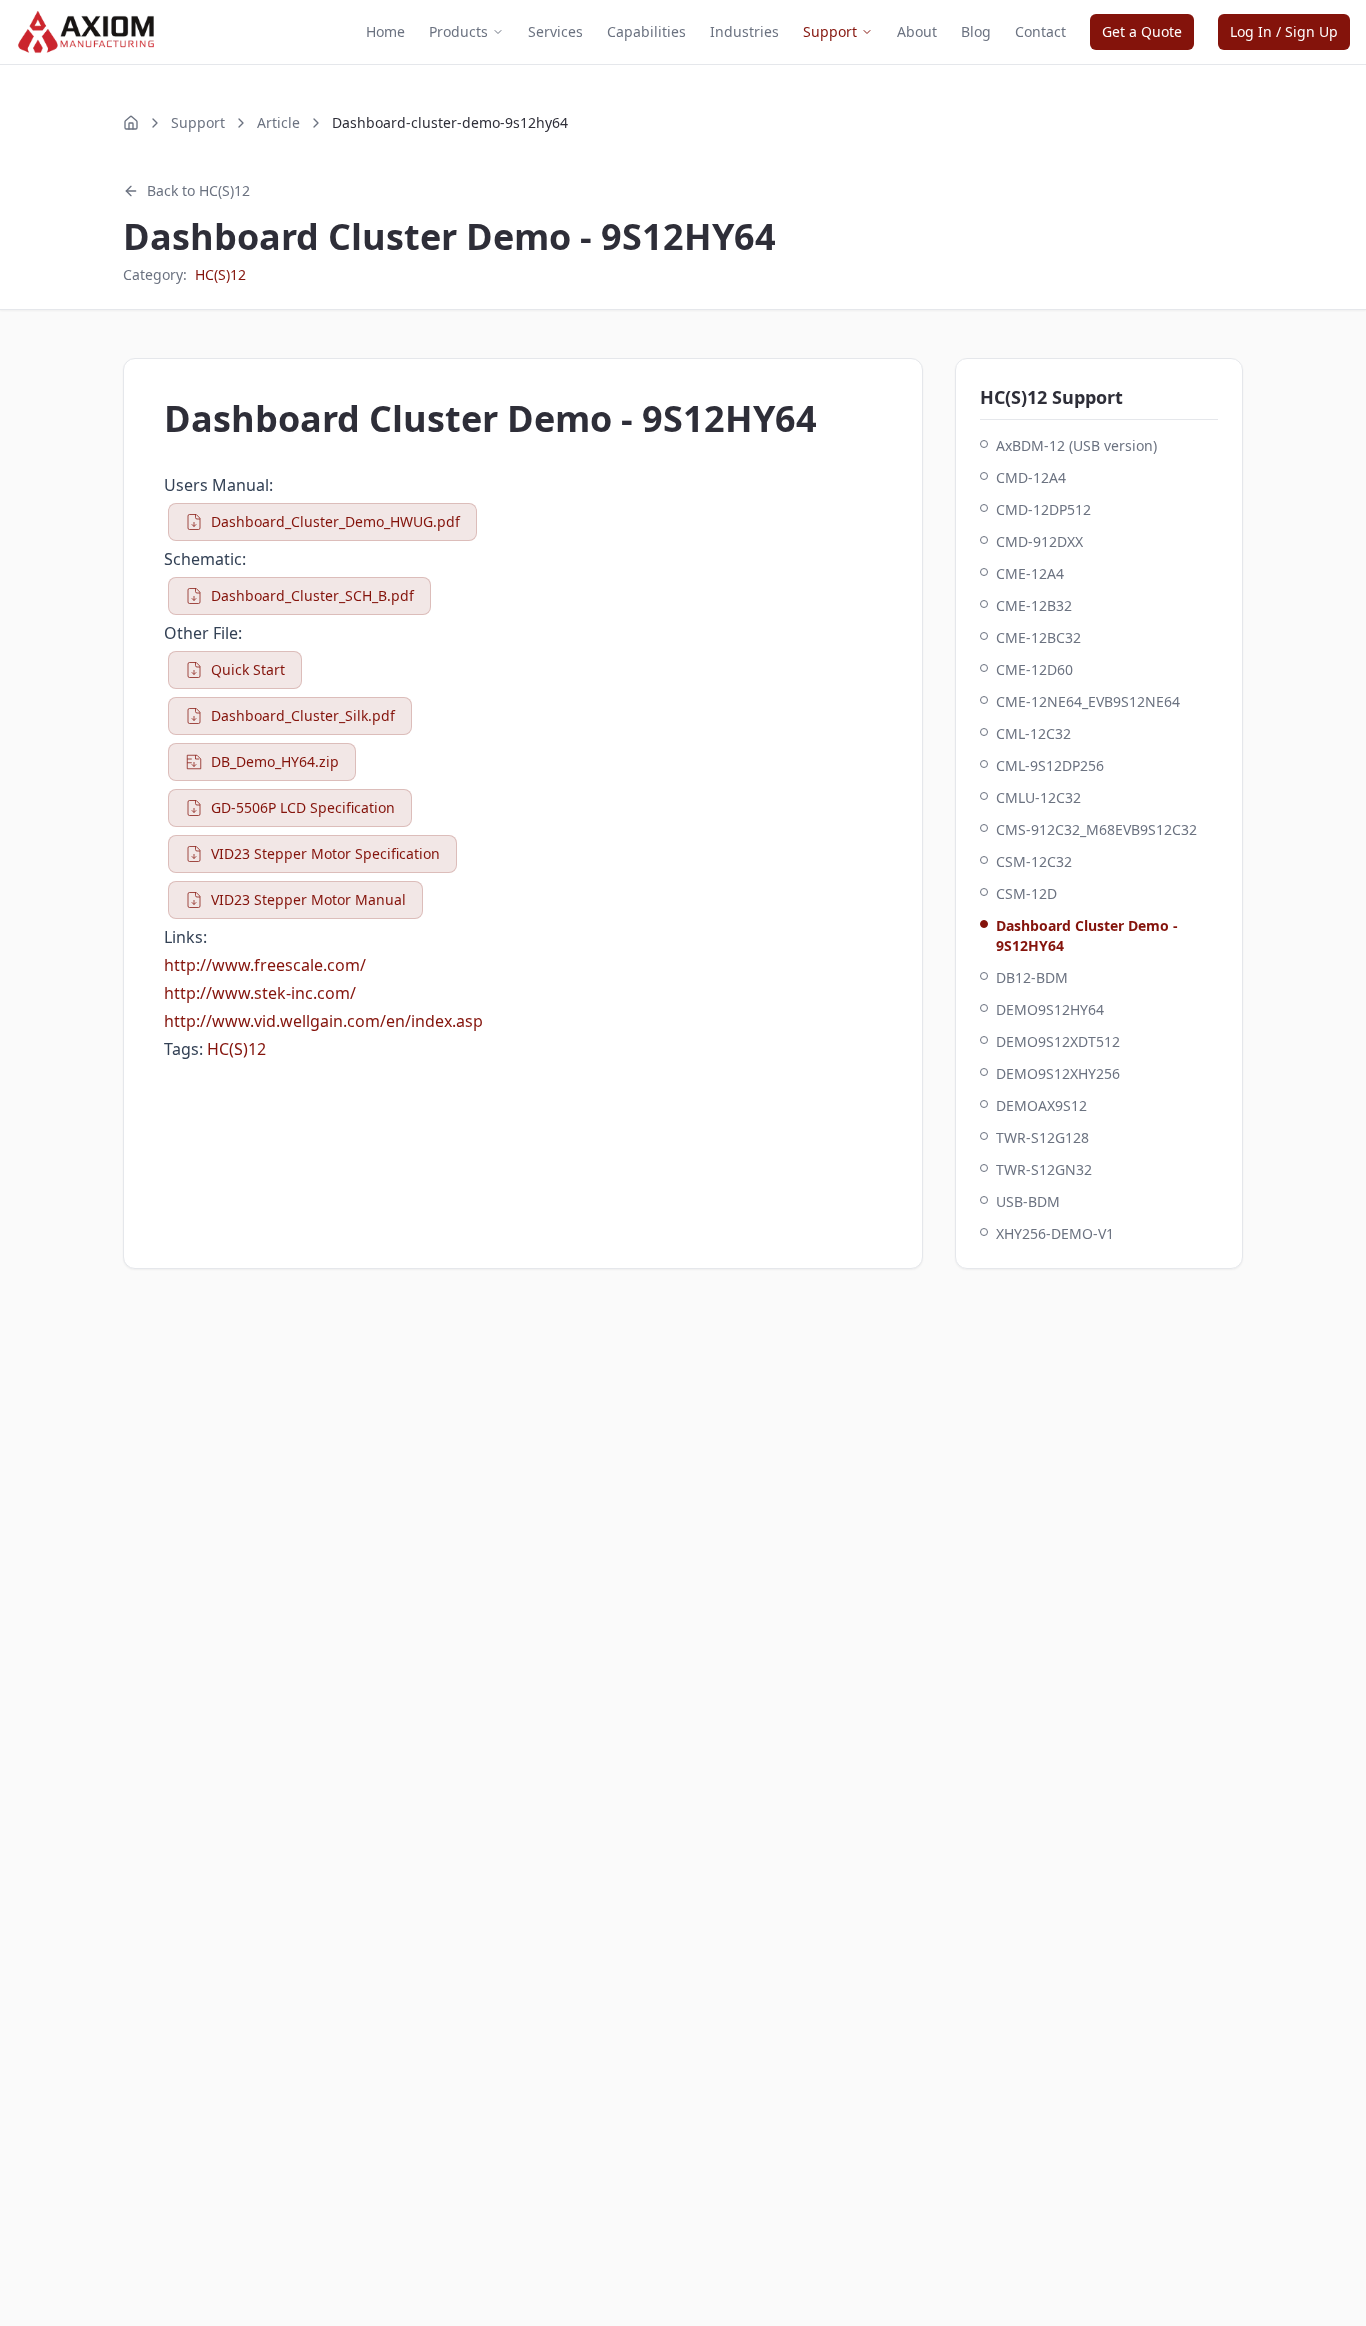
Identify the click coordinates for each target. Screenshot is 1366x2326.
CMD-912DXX (1039, 541)
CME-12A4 (1030, 573)
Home (385, 31)
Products (458, 31)
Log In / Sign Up (1284, 31)
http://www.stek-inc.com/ (260, 993)
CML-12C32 (1033, 733)
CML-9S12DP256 (1050, 765)
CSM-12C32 (1034, 861)
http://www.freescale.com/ (265, 965)
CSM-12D (1026, 893)
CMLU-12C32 (1038, 797)
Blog (976, 31)
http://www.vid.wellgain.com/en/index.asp (323, 1021)
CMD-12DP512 (1043, 509)
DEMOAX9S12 (1041, 1105)
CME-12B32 (1034, 605)
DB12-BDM (1032, 977)
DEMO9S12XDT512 (1058, 1041)
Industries (744, 31)
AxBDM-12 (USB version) (1076, 445)
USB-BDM (1028, 1201)
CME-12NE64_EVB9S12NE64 (1088, 701)
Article (278, 122)
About (917, 31)
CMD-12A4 (1031, 477)
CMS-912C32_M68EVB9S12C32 (1096, 829)
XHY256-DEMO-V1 (1055, 1233)
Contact (1040, 31)
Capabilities (646, 31)
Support (830, 31)
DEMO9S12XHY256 (1058, 1073)
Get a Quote (1142, 31)
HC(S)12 (220, 274)
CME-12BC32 (1038, 637)
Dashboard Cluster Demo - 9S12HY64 (1087, 935)
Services (555, 31)
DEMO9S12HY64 (1050, 1009)
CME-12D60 (1034, 669)
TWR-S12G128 (1042, 1137)
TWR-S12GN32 (1044, 1169)
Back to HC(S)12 (198, 190)
